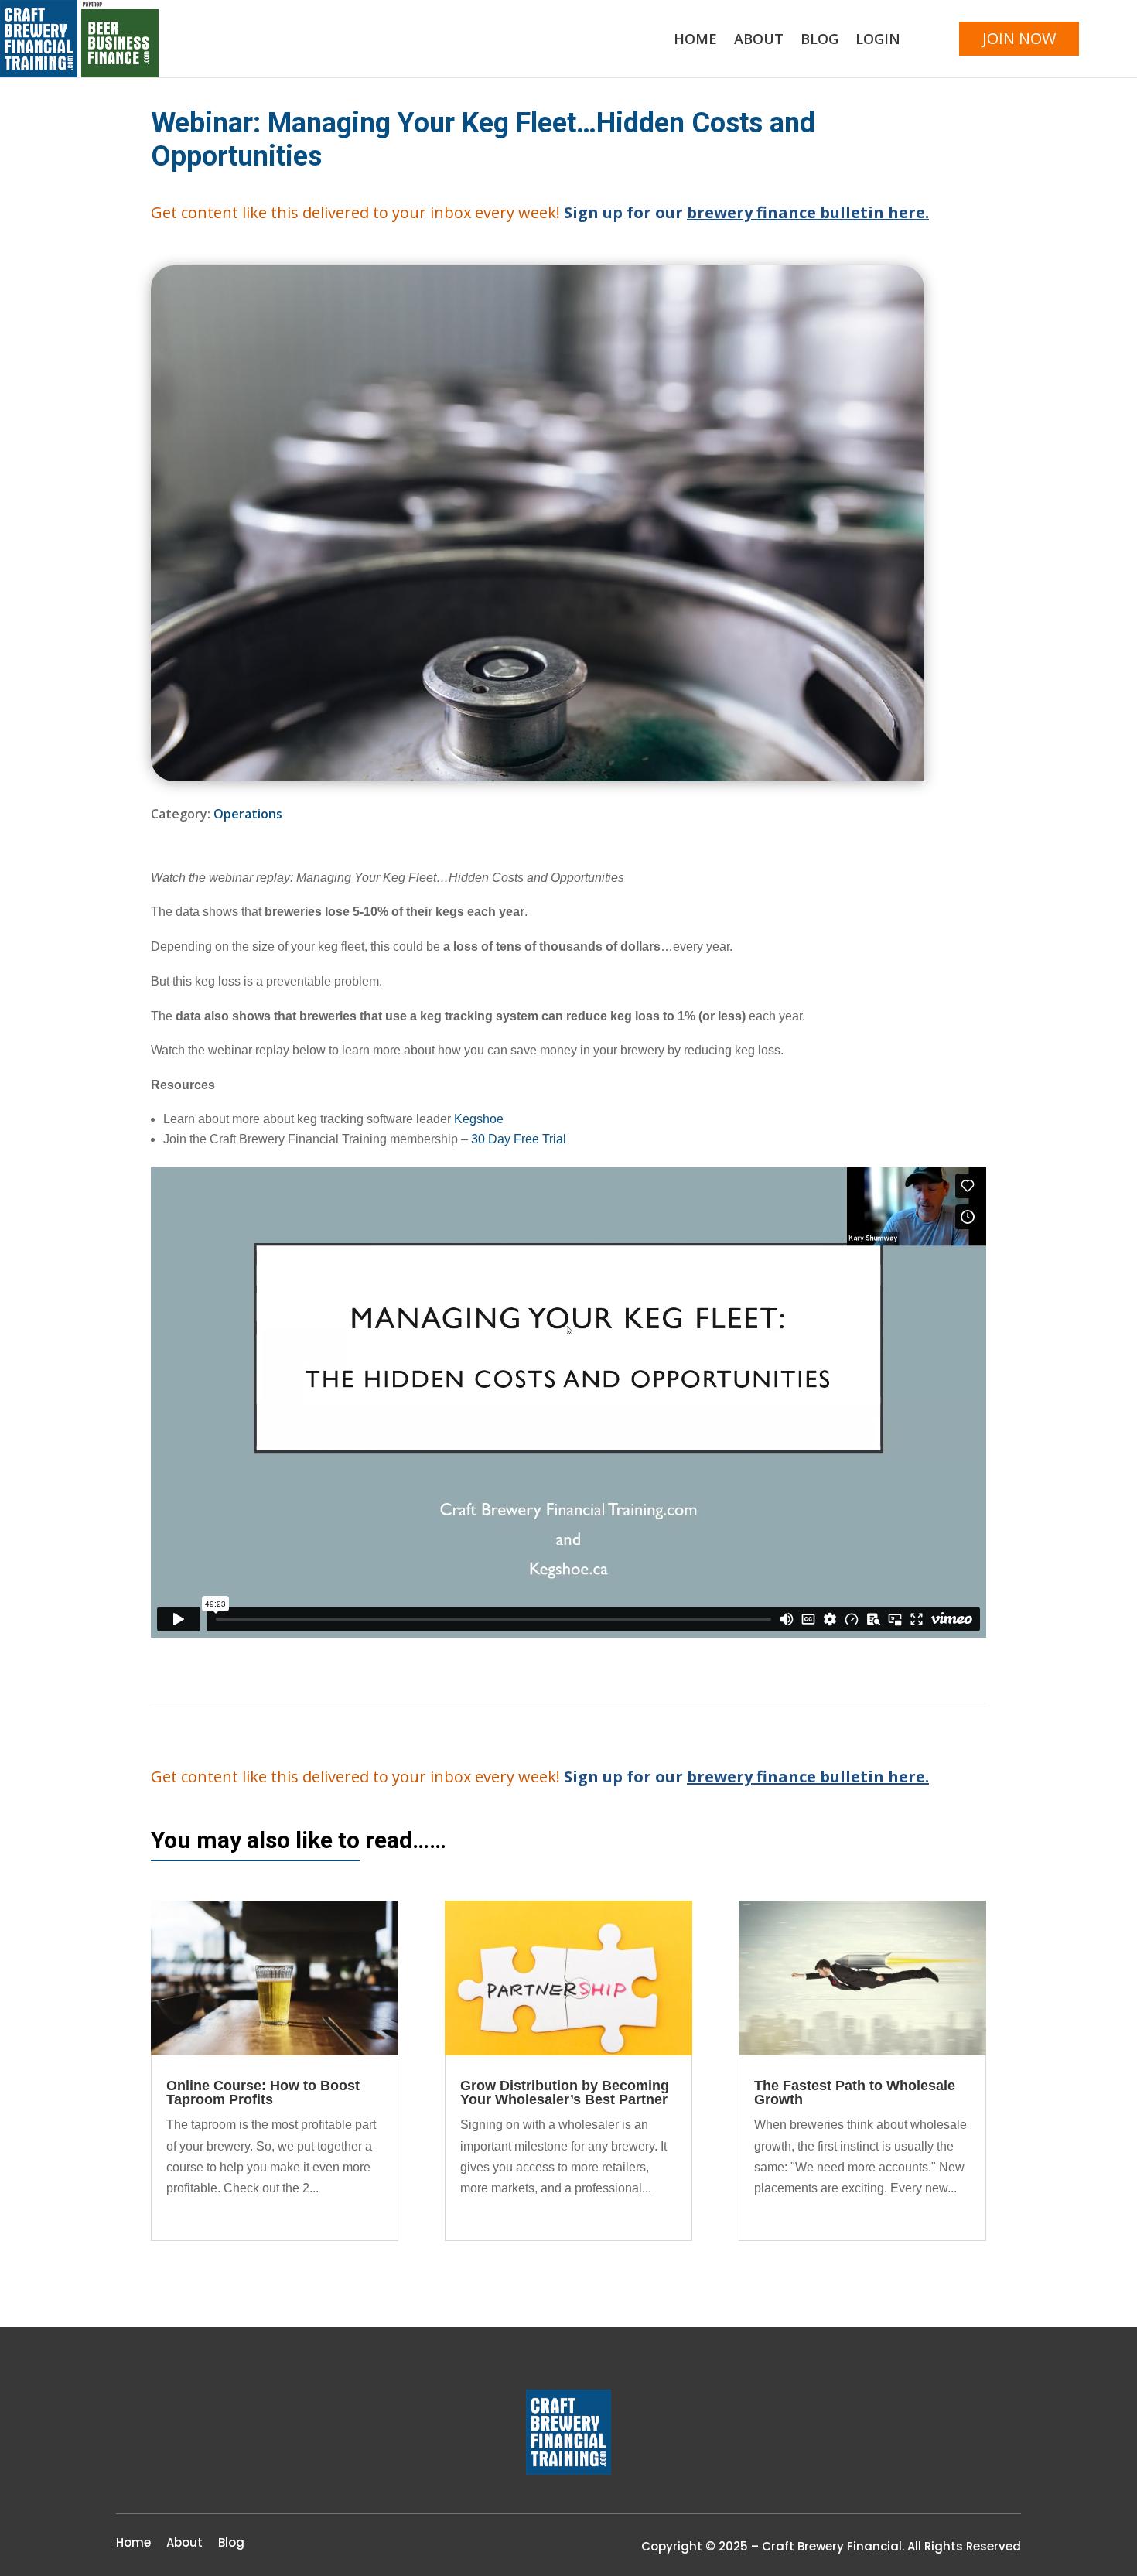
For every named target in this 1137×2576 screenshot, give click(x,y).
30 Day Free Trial (519, 1139)
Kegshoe (479, 1119)
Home (695, 41)
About (759, 41)
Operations (248, 814)
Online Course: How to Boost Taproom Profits (263, 2093)
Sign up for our (746, 212)
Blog (819, 41)
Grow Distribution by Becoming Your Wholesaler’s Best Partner (565, 2093)
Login (878, 41)
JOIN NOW (1019, 38)
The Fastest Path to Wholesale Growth (855, 2093)
